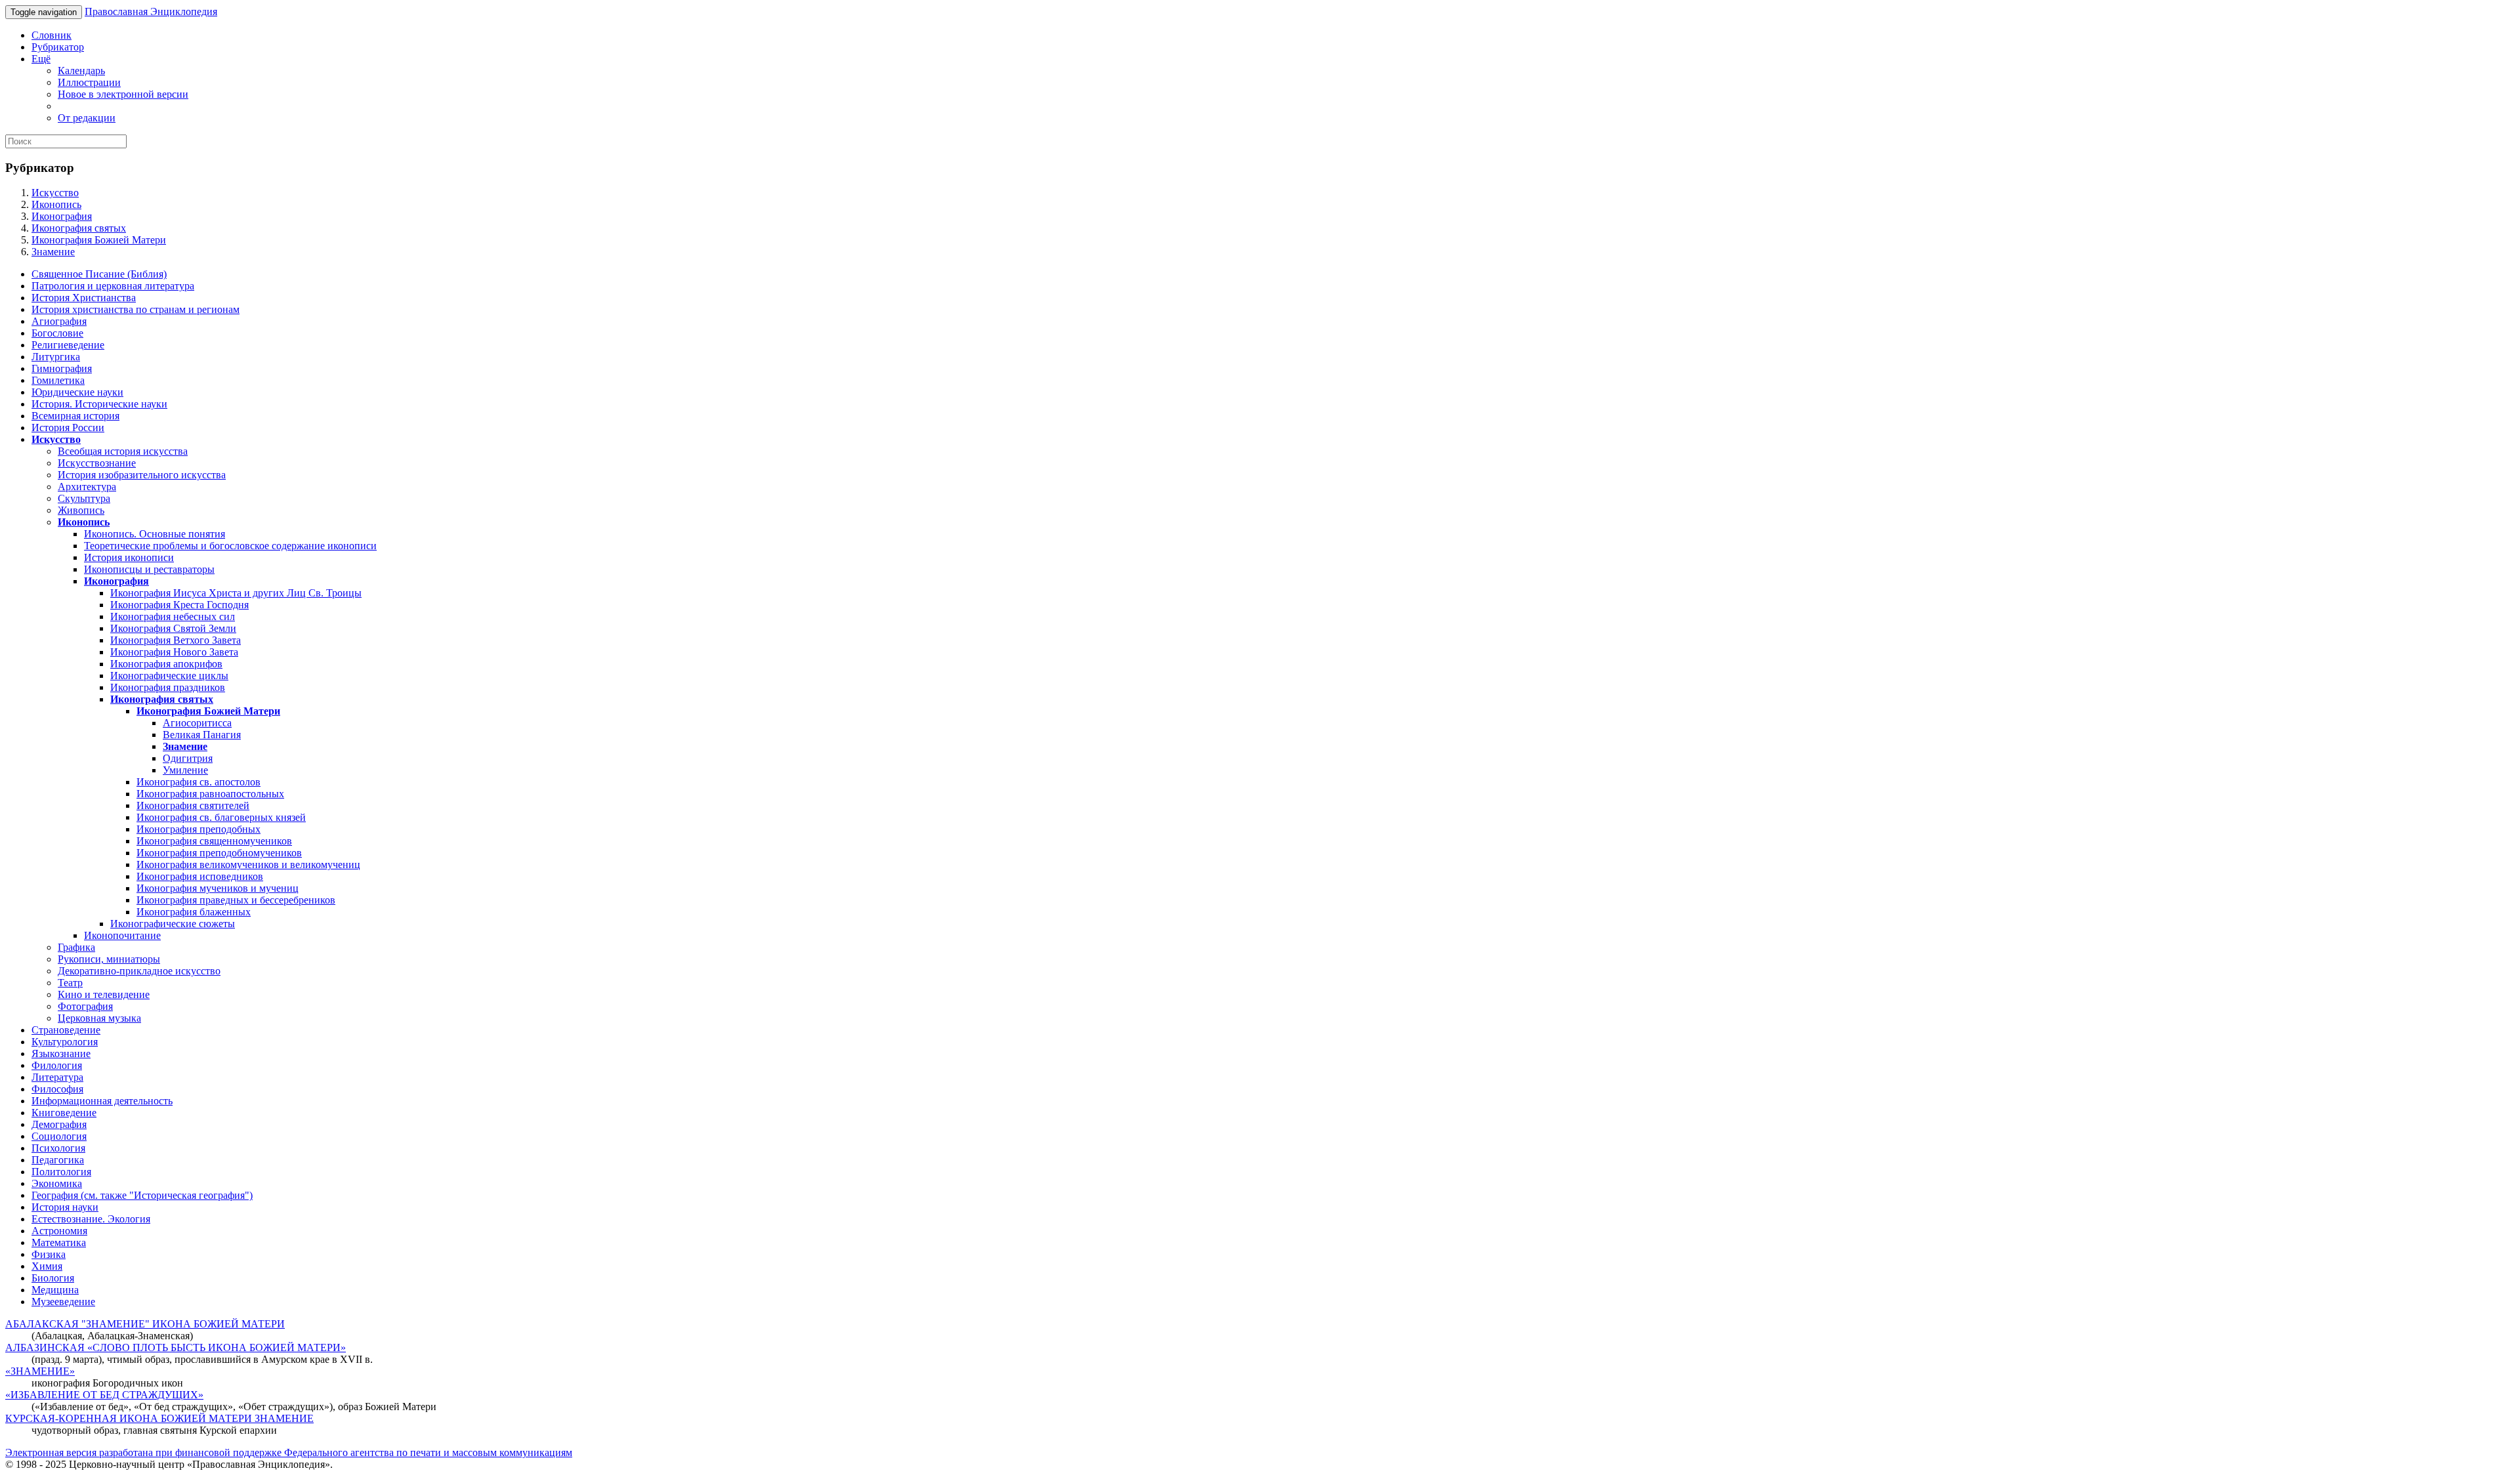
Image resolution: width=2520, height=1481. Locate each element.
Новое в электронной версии (123, 94)
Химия (47, 1266)
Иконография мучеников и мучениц (218, 888)
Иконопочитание (122, 935)
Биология (53, 1278)
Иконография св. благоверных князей (221, 817)
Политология (61, 1172)
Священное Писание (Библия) (99, 274)
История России (68, 428)
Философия (57, 1089)
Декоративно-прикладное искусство (139, 971)
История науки (65, 1207)
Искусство (55, 193)
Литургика (56, 357)
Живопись (81, 510)
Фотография (85, 1006)
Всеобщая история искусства (123, 451)
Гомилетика (58, 380)
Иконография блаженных (194, 912)
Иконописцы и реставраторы (149, 569)
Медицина (55, 1290)
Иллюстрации (89, 82)
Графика (76, 947)
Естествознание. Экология (91, 1219)
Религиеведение (68, 345)
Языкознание (61, 1053)
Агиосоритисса (197, 723)
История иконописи (129, 557)
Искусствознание (97, 463)
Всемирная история (75, 416)
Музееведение (63, 1302)
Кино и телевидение (104, 994)
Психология (58, 1148)
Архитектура (87, 487)
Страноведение (66, 1030)
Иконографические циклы (169, 676)
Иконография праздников (168, 687)
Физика (49, 1254)
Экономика (57, 1183)
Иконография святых (79, 228)
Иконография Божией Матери (99, 240)
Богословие (57, 333)
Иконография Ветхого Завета (176, 640)
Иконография (62, 216)
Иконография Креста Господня (179, 605)
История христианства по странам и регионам (136, 309)
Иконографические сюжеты (173, 924)
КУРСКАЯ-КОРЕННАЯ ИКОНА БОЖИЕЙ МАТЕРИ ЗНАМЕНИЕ (159, 1418)
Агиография (59, 321)
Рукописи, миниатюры (109, 959)
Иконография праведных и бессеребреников (236, 900)
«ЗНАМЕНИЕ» (40, 1371)
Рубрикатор (58, 47)
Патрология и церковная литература (113, 286)
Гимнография (62, 368)
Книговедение (64, 1113)
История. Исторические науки (99, 404)
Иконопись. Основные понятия (155, 534)
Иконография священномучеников (214, 841)
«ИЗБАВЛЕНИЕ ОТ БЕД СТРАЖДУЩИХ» (104, 1395)
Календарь (81, 71)
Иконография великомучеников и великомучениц (248, 865)
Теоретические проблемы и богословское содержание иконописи (230, 546)
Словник (52, 35)
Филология (57, 1065)
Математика (59, 1242)
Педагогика (58, 1160)
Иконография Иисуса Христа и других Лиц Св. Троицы (236, 593)
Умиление (185, 770)
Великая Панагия (202, 735)
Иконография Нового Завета (174, 652)
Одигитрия (188, 758)
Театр (70, 983)
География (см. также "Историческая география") (142, 1195)
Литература (57, 1077)
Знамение (53, 252)
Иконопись (56, 204)
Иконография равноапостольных (210, 794)
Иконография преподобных (199, 829)
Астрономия (59, 1231)
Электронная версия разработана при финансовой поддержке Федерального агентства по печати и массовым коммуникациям (289, 1452)
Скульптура (84, 498)
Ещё (41, 59)
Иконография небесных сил (173, 616)
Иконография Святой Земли (173, 628)
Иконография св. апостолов (199, 782)
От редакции (87, 118)
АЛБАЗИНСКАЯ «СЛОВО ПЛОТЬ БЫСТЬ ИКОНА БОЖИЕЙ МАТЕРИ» (176, 1347)
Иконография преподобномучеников (219, 853)
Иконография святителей (193, 805)
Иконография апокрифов (166, 664)
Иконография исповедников (200, 876)
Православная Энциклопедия (151, 11)
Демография (59, 1124)
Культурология (65, 1042)
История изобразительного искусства (142, 475)
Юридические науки (77, 392)
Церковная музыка (99, 1018)
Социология (59, 1136)
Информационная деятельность (102, 1101)
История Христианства (84, 298)
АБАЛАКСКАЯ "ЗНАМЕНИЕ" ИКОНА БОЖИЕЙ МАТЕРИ (145, 1324)
